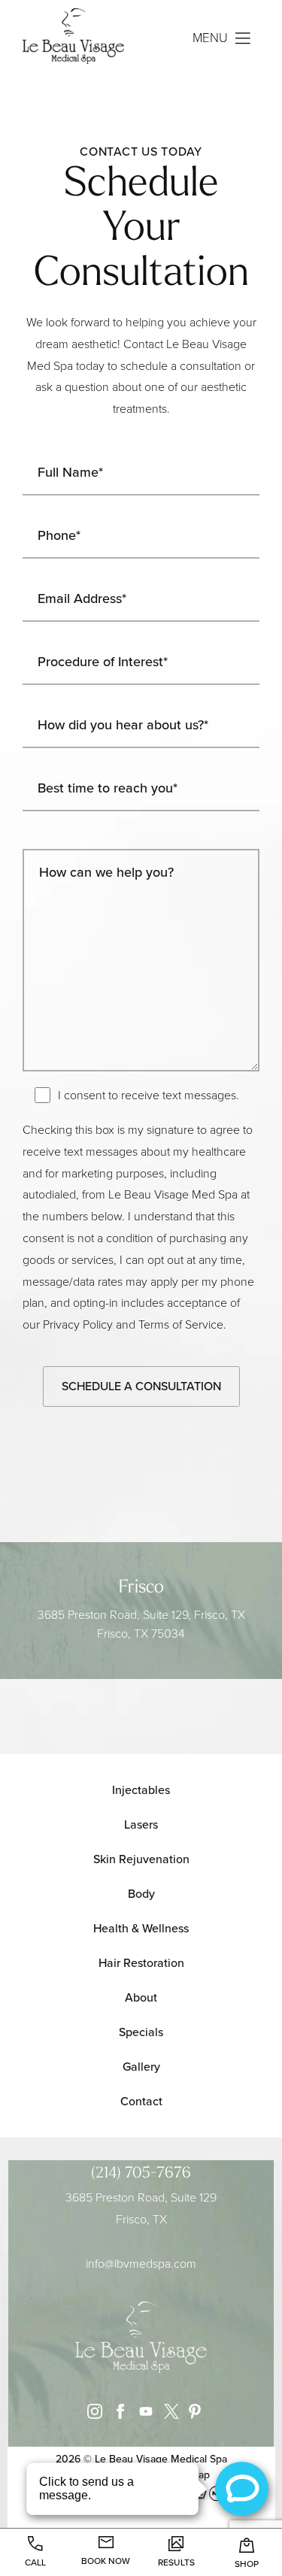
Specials (141, 2032)
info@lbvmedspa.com (141, 2264)
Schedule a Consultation (141, 1386)
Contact (141, 2101)
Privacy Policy (78, 1324)
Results (176, 2562)
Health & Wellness (141, 1928)
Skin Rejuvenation (141, 1859)
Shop (247, 2564)
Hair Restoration (141, 1963)
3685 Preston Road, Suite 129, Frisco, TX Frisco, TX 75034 (141, 1624)
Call (35, 2562)
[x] (168, 2415)
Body (141, 1894)
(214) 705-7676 (141, 2174)
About (141, 1997)
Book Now (106, 2561)
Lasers (141, 1824)
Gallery (141, 2067)
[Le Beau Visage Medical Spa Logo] (82, 38)
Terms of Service (181, 1324)
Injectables (141, 1790)
